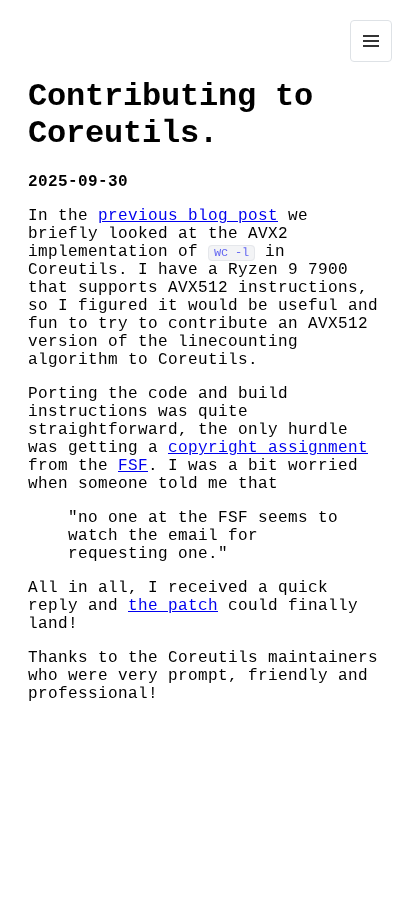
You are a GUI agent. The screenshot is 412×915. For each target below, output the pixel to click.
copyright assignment (268, 448)
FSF (133, 466)
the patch (173, 606)
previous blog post (188, 216)
